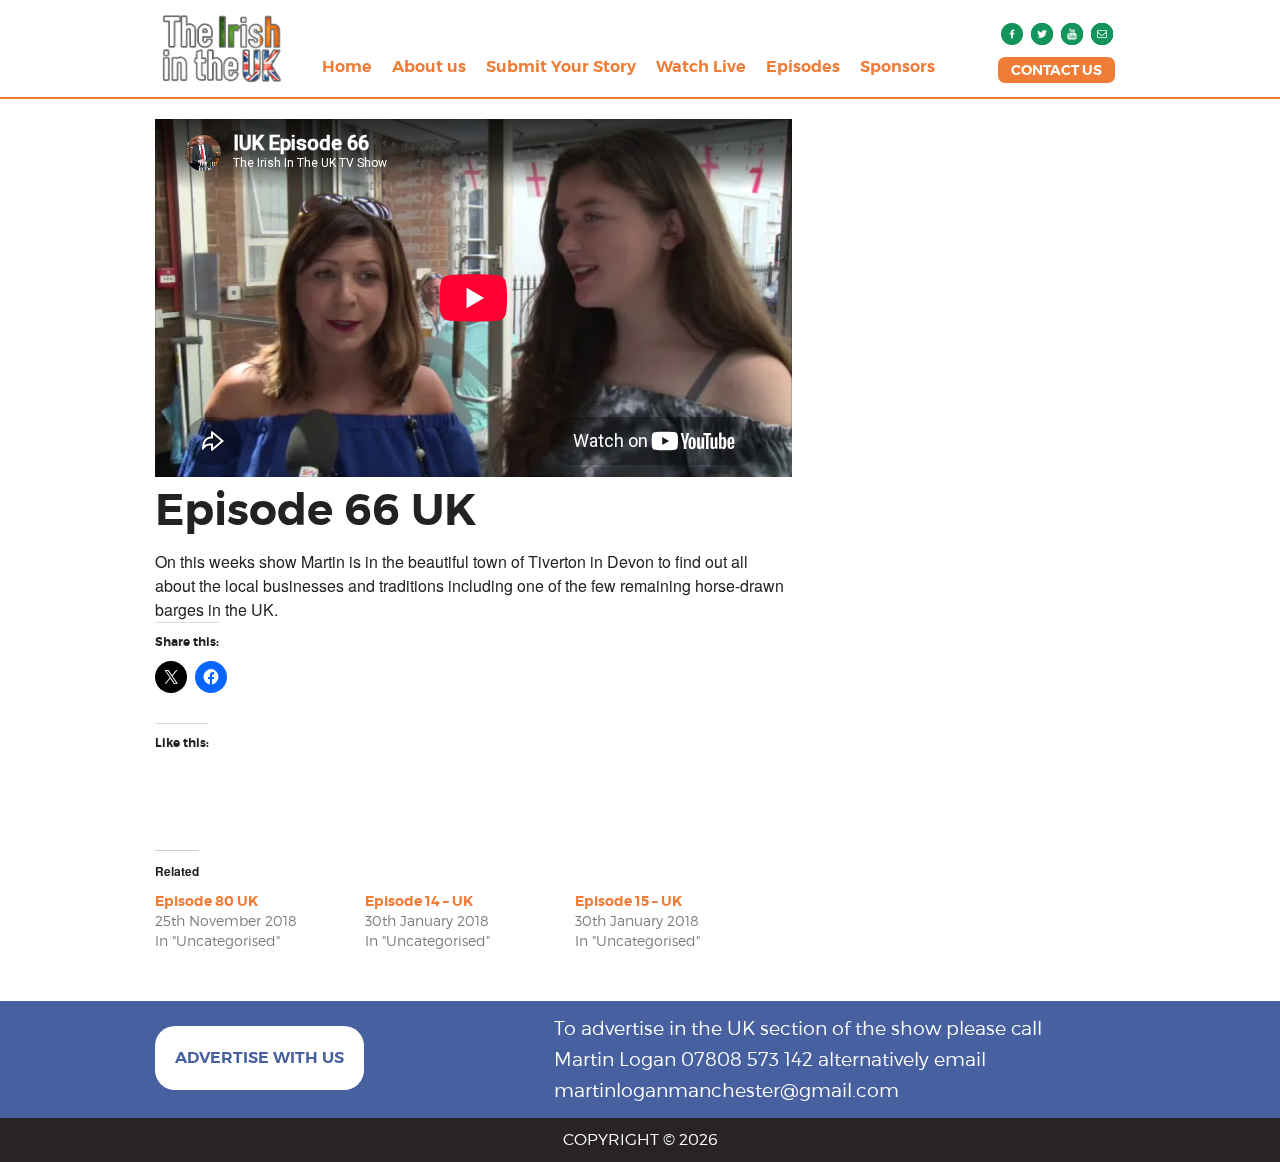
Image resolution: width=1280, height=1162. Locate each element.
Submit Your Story (561, 66)
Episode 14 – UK (419, 901)
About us (429, 66)
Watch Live (701, 66)
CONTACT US (1056, 70)
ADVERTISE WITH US (259, 1057)
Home (347, 66)
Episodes (803, 66)
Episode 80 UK (206, 901)
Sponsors (897, 66)
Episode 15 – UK (628, 901)
